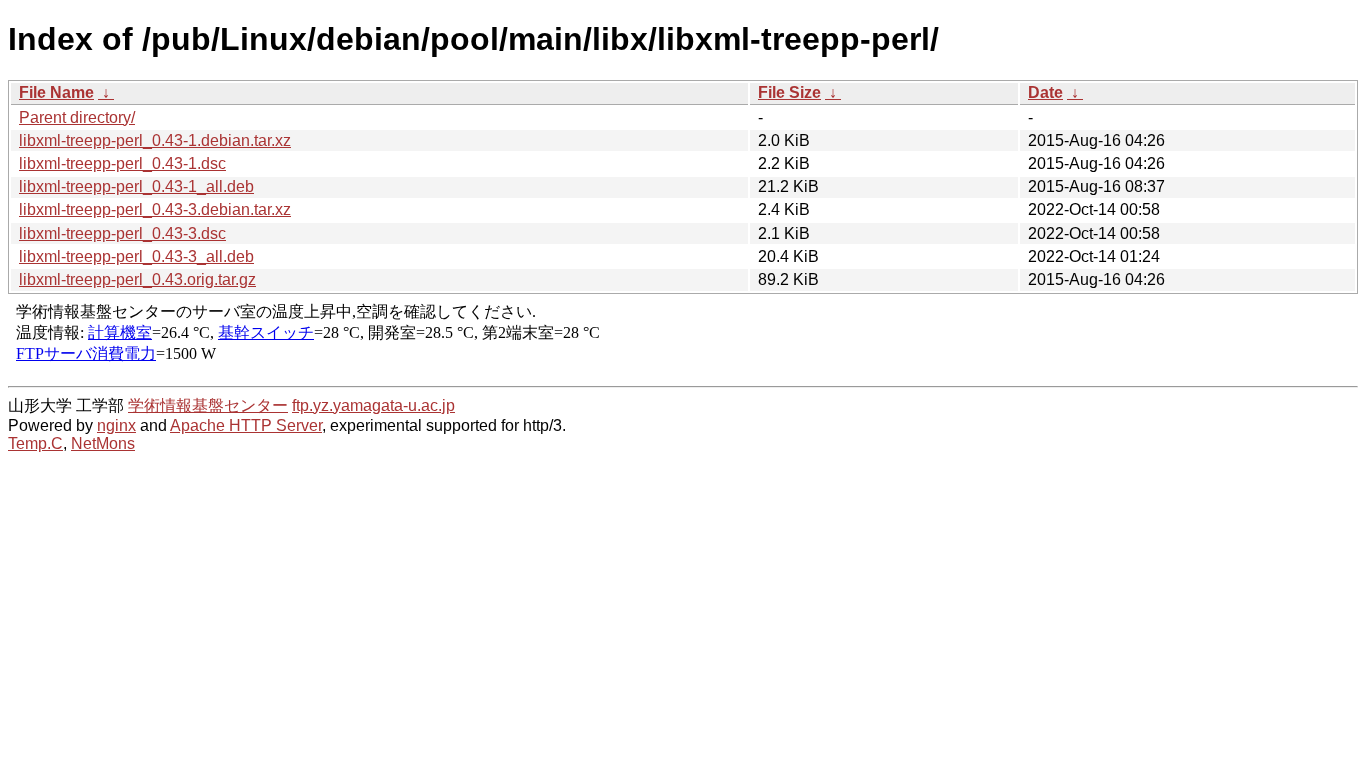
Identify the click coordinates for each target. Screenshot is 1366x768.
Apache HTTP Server (246, 425)
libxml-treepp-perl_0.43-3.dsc (122, 233)
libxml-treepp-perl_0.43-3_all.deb (136, 256)
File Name (56, 92)
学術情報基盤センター (208, 405)
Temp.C (35, 443)
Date (1045, 92)
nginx (116, 425)
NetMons (103, 443)
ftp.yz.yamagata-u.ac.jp (373, 405)
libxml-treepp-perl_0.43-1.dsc (122, 163)
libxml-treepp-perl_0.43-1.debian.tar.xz (155, 140)
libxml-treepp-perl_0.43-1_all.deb (136, 186)
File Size (789, 92)
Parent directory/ (77, 117)
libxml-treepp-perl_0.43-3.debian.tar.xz (155, 209)
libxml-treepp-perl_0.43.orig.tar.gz (137, 279)
